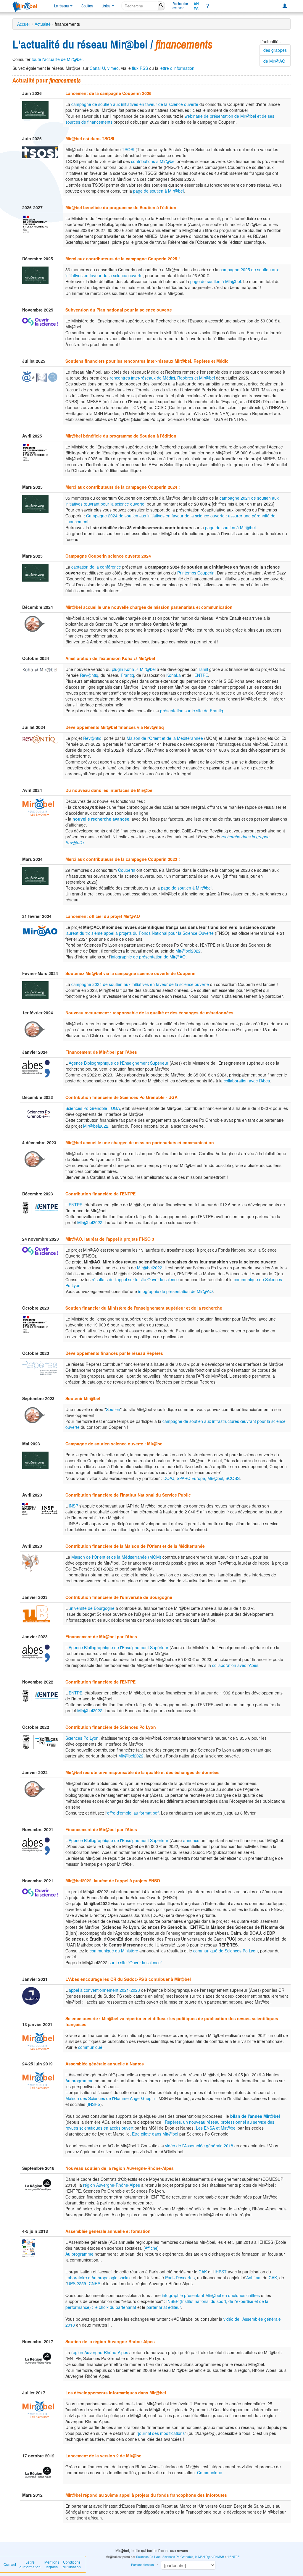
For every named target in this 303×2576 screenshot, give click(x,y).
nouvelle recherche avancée (101, 819)
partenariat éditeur (164, 2307)
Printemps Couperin (196, 573)
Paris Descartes (180, 2278)
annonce (191, 1840)
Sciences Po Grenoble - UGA (93, 1108)
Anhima (253, 2278)
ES (196, 9)
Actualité (43, 24)
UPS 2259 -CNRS (84, 2283)
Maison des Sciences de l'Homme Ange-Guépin (110, 2098)
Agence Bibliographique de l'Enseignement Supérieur (119, 1063)
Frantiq (127, 675)
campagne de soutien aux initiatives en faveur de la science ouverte (135, 104)
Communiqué (210, 2472)
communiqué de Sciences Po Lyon (225, 1951)
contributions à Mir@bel (153, 161)
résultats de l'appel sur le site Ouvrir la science (135, 1279)
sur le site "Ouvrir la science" (135, 1962)
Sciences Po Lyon (82, 1738)
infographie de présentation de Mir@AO (148, 957)
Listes (106, 6)
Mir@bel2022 (188, 951)
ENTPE (201, 675)
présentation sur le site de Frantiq (192, 711)
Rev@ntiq (89, 675)
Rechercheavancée (180, 6)
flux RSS (140, 68)
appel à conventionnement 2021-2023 (104, 1990)
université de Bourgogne (92, 1608)
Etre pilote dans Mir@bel (155, 2134)
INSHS (94, 2104)
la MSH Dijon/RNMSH (209, 2557)
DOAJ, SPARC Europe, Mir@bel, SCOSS (202, 1478)
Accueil (24, 24)
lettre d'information (177, 68)
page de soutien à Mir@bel (158, 191)
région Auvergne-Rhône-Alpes (112, 2185)
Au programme (79, 2081)
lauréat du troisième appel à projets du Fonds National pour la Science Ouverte (140, 933)
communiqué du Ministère (114, 1951)
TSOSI (128, 149)
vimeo (113, 68)
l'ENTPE (234, 2557)
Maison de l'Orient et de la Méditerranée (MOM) (116, 1557)
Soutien (87, 6)
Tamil (203, 669)
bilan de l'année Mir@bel (255, 2116)
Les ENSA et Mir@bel (216, 2128)
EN (196, 3)
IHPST (221, 2272)
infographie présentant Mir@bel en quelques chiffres (211, 2295)
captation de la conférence (96, 567)
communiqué (90, 2047)
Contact (10, 2564)
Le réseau (62, 6)
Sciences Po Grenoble (178, 2557)
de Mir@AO (274, 61)
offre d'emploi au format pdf (133, 1813)
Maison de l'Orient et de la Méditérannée (165, 738)
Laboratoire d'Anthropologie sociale (99, 2278)
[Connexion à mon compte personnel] (285, 6)
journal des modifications (161, 2433)
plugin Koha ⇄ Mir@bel (134, 669)
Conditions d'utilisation (72, 2564)
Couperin (127, 870)
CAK (203, 2272)
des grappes (275, 50)
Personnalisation (142, 2565)
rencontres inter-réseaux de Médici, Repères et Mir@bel (162, 378)
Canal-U (97, 68)
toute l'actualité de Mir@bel (57, 59)
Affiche (151, 2248)
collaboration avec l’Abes (247, 1081)
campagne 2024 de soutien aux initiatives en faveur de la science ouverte (140, 984)
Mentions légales (52, 2564)
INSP (73, 1506)
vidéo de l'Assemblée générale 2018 (199, 2146)
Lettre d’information (30, 2564)
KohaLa (174, 675)
